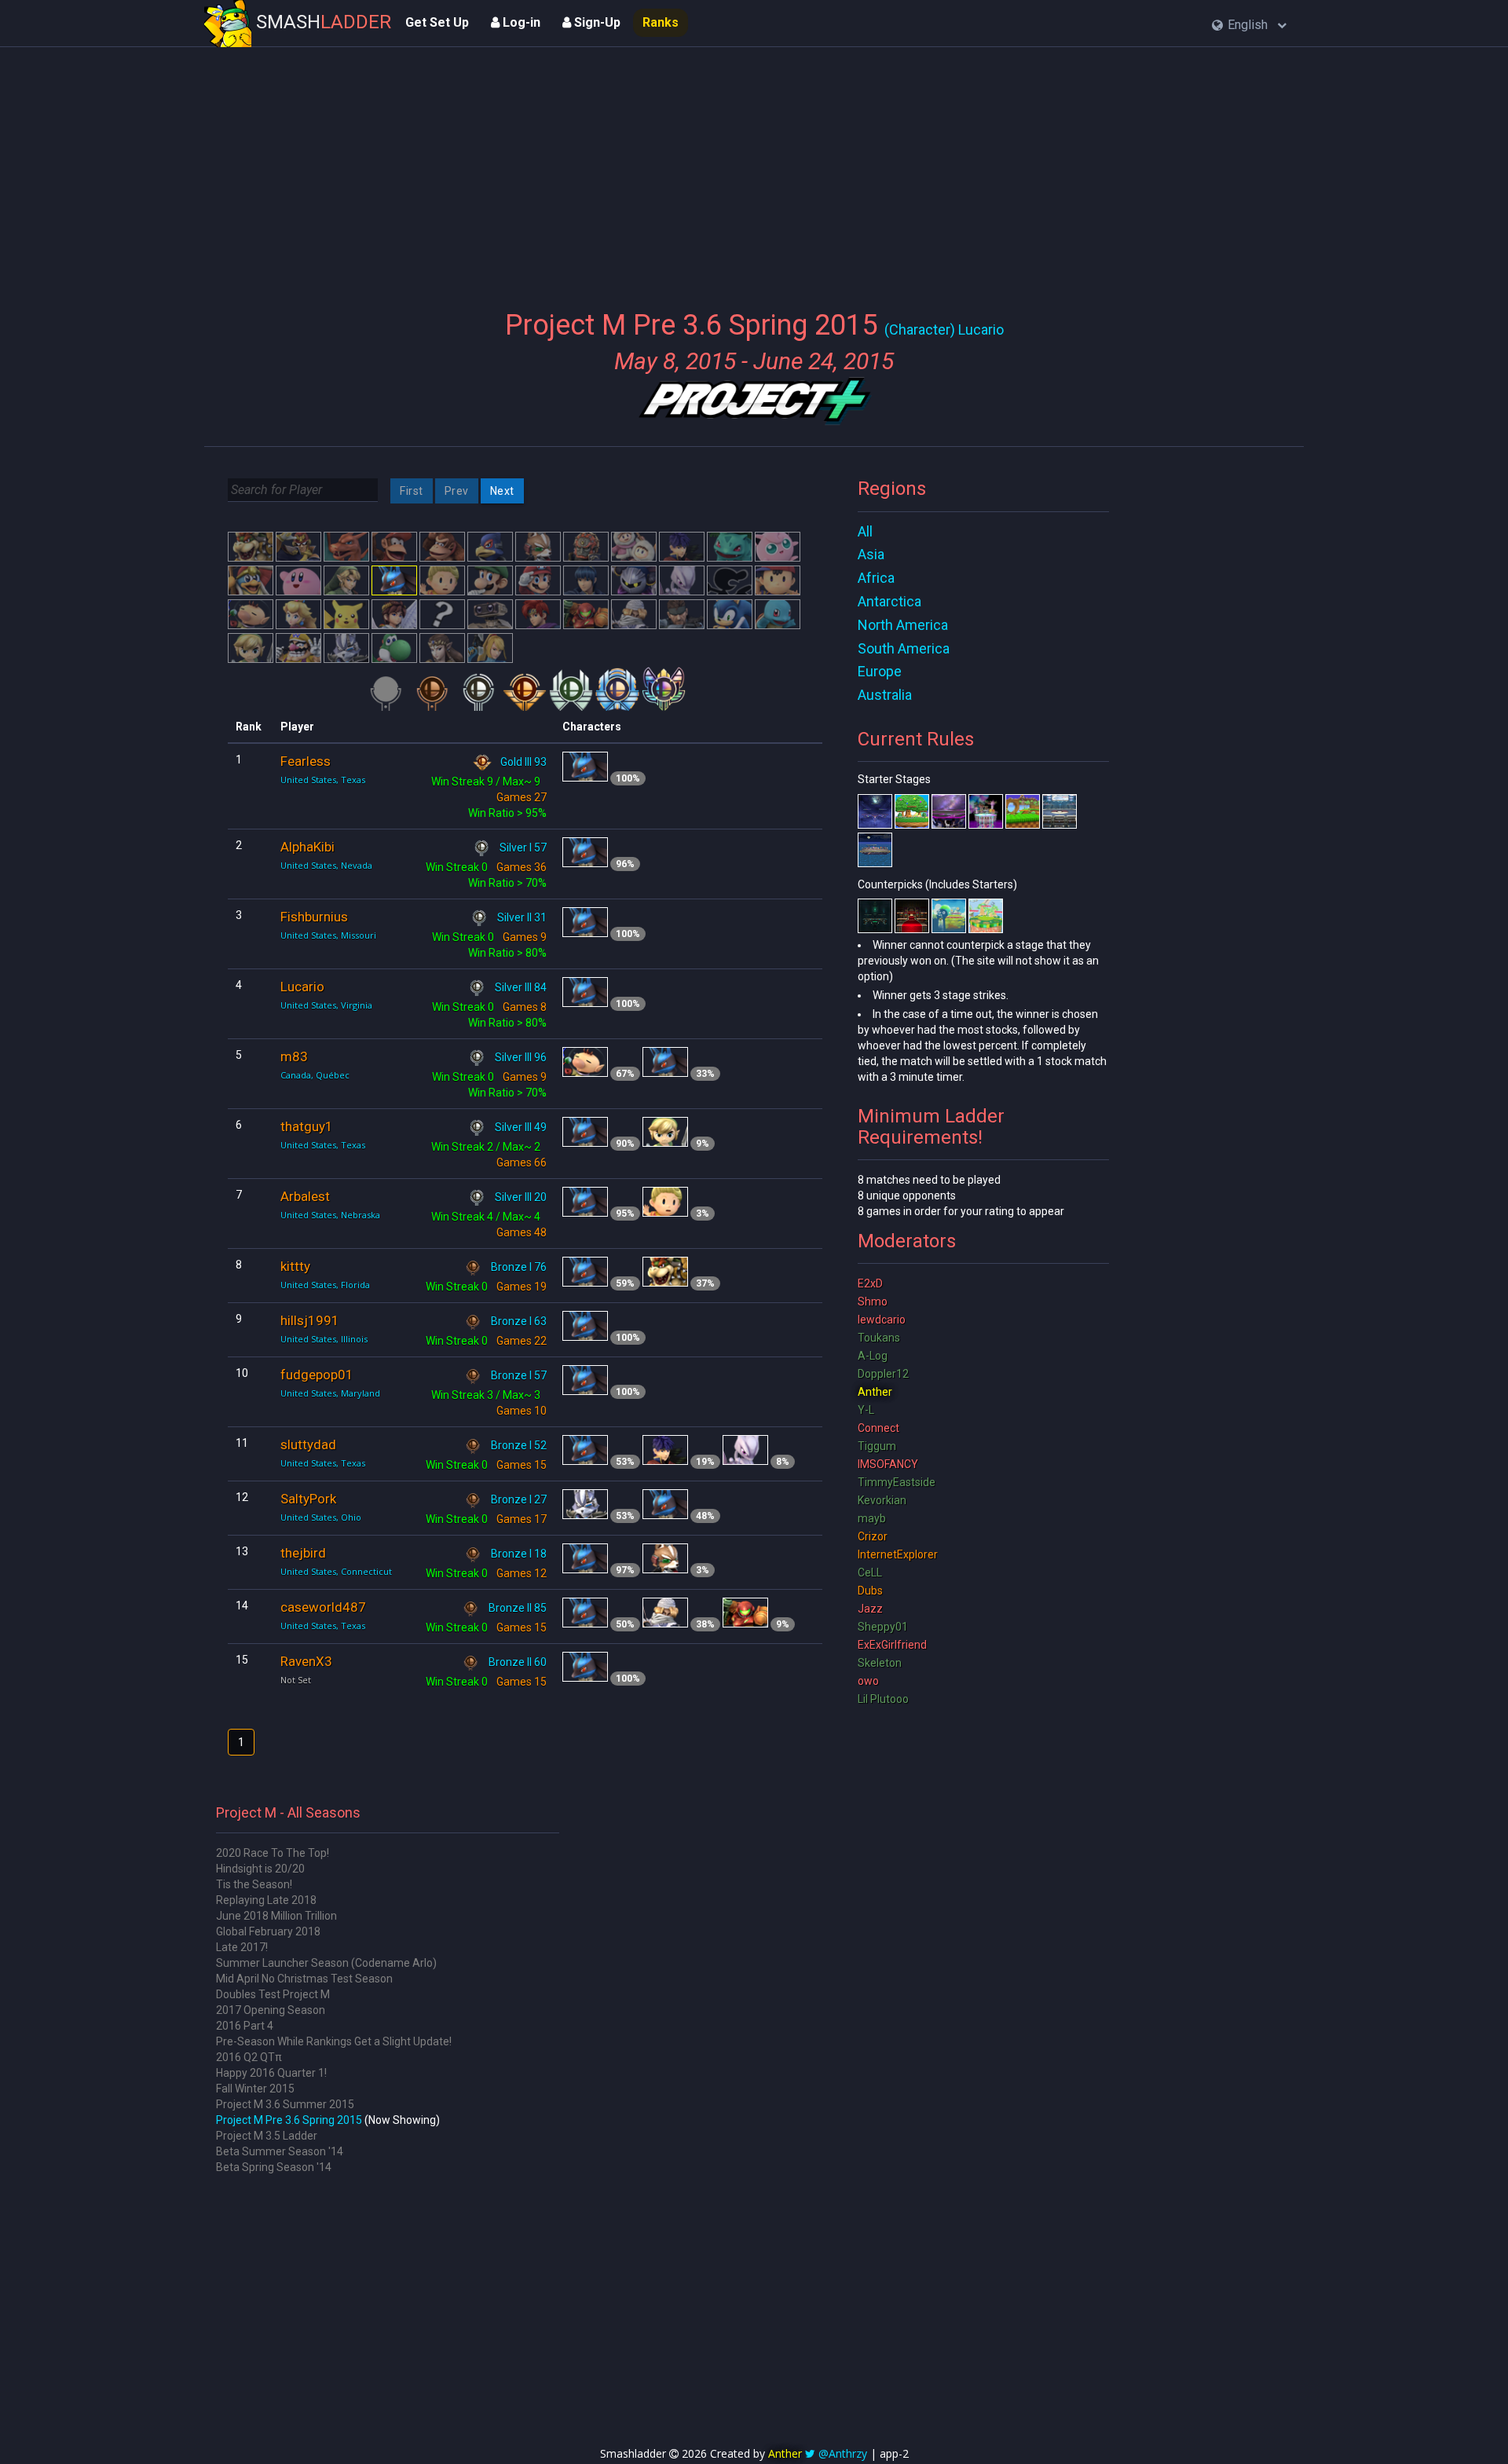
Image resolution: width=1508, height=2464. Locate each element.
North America (903, 625)
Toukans (879, 1338)
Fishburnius (314, 917)
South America (904, 648)
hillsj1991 (310, 1320)
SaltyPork (308, 1499)
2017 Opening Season (271, 2010)
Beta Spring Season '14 (274, 2167)
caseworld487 (323, 1607)
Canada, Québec (315, 1075)
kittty (295, 1266)
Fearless (306, 761)
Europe (880, 671)
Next (502, 491)
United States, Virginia (326, 1005)
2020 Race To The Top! (273, 1853)
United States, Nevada (326, 865)
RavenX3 (306, 1661)
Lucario (302, 987)
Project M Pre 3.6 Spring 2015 (289, 2120)
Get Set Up (437, 22)
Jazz (870, 1609)
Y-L (866, 1410)
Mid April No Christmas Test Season (304, 1979)
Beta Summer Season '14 (280, 2151)
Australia (885, 695)
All (865, 531)
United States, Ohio (321, 1517)
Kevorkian (882, 1500)
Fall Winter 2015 (255, 2089)
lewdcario (882, 1320)
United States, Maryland (330, 1393)
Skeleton (880, 1663)
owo (868, 1681)
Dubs (870, 1591)
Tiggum (877, 1446)
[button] (1249, 26)
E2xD (870, 1283)
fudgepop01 (317, 1375)
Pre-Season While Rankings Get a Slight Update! (334, 2041)
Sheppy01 (883, 1627)
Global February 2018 (268, 1931)
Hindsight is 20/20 (260, 1869)
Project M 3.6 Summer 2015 (285, 2104)
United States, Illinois (324, 1339)
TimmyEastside (897, 1482)
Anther (875, 1392)
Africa (876, 578)
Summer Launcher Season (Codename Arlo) (326, 1963)
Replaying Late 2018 (266, 1900)
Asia (871, 554)
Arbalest (305, 1196)
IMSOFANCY (888, 1464)
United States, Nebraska (330, 1215)
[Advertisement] (754, 169)
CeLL (870, 1572)
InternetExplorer (898, 1554)
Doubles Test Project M (273, 1994)
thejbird (303, 1553)
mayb (872, 1518)
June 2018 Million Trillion (276, 1916)
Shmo (873, 1302)
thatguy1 (307, 1126)
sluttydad (308, 1444)
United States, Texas (323, 780)
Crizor (873, 1536)
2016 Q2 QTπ (249, 2057)
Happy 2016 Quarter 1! (271, 2073)
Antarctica (889, 601)
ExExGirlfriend (892, 1645)
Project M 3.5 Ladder (267, 2136)
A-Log (873, 1356)
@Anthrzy (843, 2453)
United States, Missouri (328, 935)
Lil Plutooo (883, 1699)
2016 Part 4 (245, 2026)
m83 (294, 1056)
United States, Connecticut (336, 1571)
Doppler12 (883, 1374)
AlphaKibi (307, 847)
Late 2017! (242, 1947)
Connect (878, 1428)
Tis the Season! (254, 1884)
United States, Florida (325, 1285)
